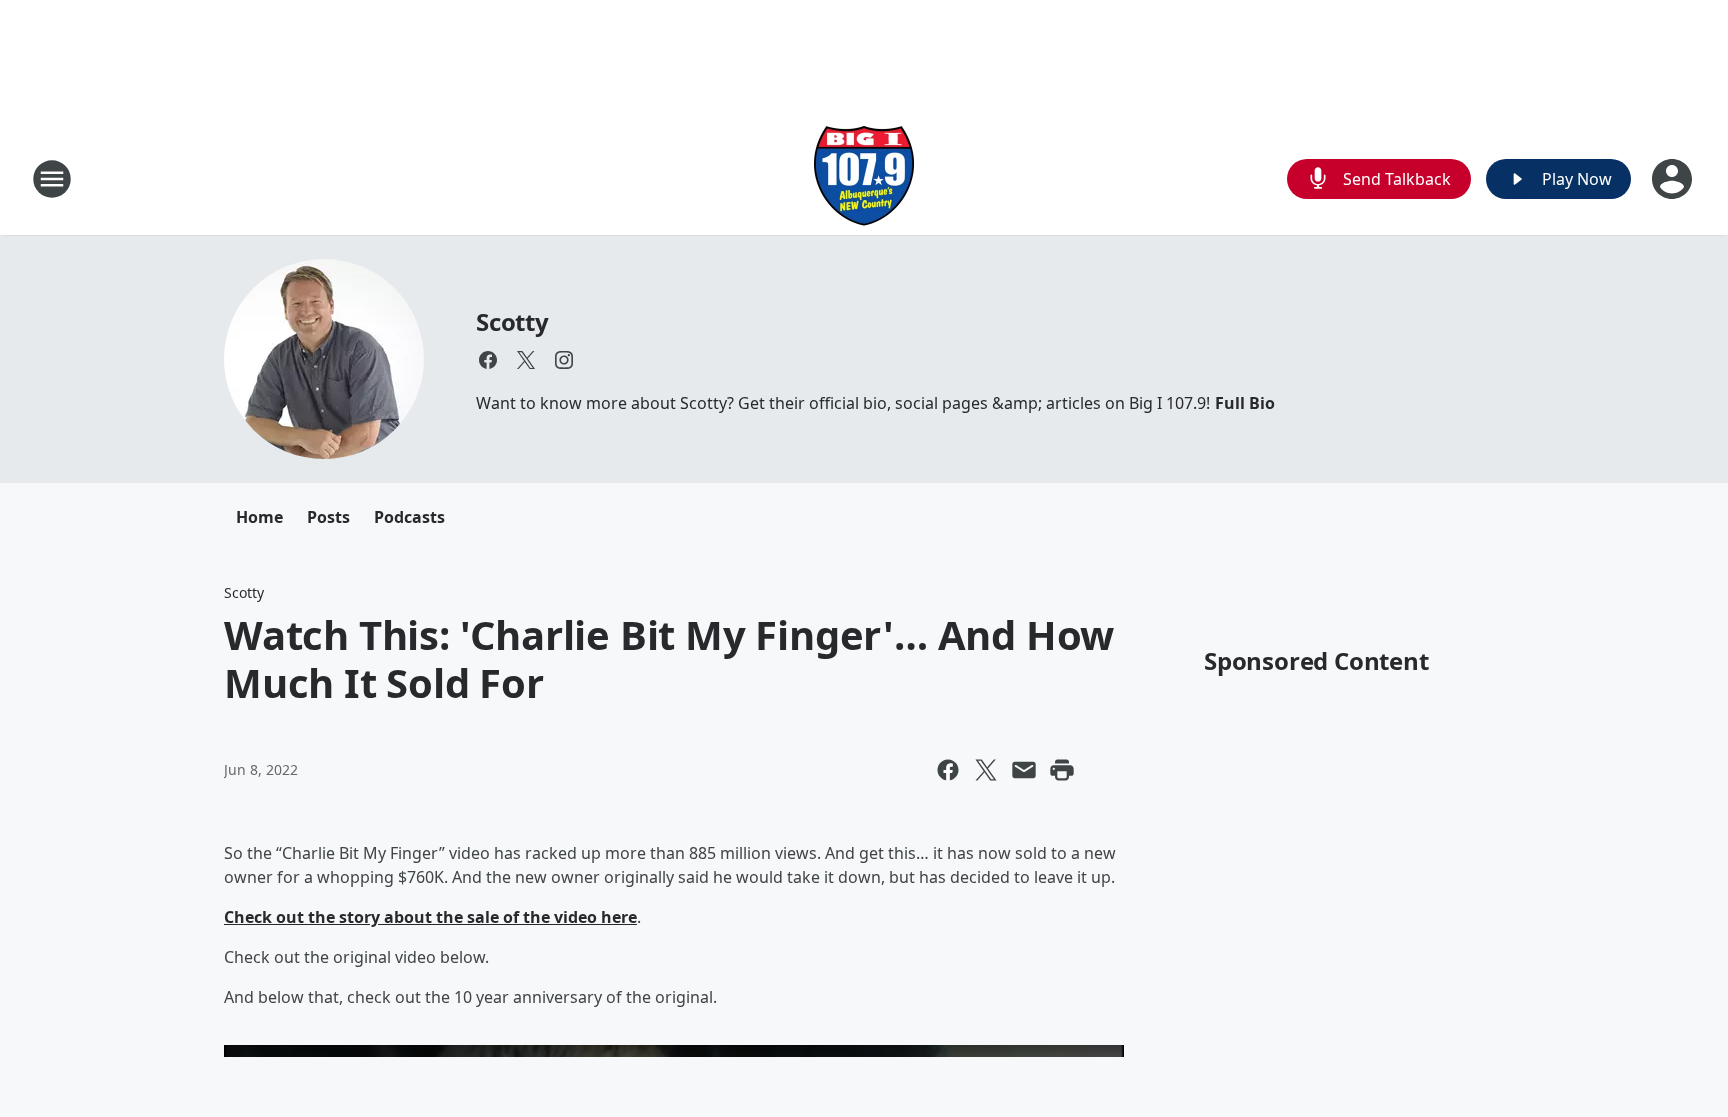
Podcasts (409, 517)
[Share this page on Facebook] (948, 770)
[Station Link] (864, 178)
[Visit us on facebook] (488, 360)
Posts (328, 517)
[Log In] (1674, 179)
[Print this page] (1062, 770)
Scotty (512, 321)
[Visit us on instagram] (564, 360)
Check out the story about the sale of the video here (430, 917)
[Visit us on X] (526, 360)
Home (259, 517)
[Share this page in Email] (1024, 770)
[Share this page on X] (986, 770)
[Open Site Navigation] (52, 179)
